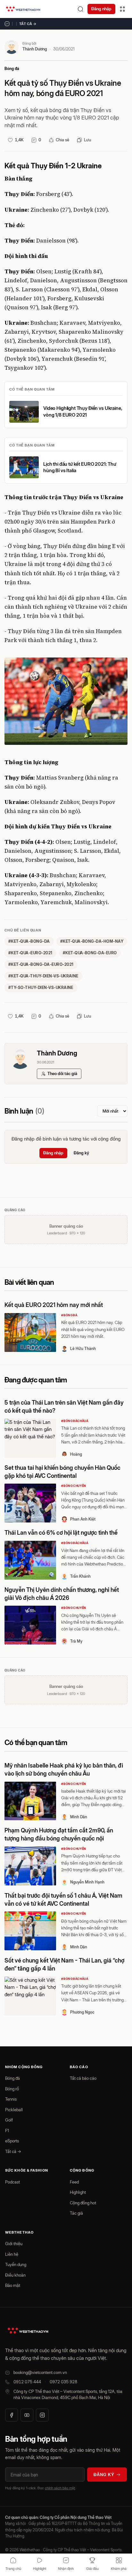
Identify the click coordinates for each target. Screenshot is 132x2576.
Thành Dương (35, 49)
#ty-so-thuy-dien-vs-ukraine (41, 988)
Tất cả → (28, 24)
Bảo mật (13, 2285)
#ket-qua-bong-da (29, 941)
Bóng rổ (12, 2089)
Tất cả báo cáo (83, 2078)
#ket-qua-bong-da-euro (90, 953)
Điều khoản (15, 2275)
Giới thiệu (14, 2244)
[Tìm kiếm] (80, 9)
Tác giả (76, 2213)
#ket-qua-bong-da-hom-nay (92, 941)
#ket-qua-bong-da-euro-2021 (41, 964)
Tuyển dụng (16, 2264)
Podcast (12, 2182)
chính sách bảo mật (60, 2488)
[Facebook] (12, 2415)
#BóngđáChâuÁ (75, 1421)
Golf (9, 2120)
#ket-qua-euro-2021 (30, 953)
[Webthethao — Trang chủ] (23, 9)
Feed (74, 2182)
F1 (7, 2130)
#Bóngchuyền (74, 1486)
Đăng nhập (101, 9)
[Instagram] (42, 2415)
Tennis (11, 2099)
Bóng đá (12, 69)
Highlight (78, 2192)
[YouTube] (27, 2415)
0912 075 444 (27, 2382)
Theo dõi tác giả (62, 1073)
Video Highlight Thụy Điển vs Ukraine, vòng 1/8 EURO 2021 (83, 411)
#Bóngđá (69, 1315)
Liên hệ (12, 2254)
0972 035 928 (63, 2382)
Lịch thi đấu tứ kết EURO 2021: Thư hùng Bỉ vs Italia (80, 467)
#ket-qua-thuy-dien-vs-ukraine (43, 976)
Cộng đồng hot (83, 2203)
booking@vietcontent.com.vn (40, 2372)
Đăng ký (81, 1153)
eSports (12, 2141)
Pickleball (14, 2110)
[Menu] (122, 9)
